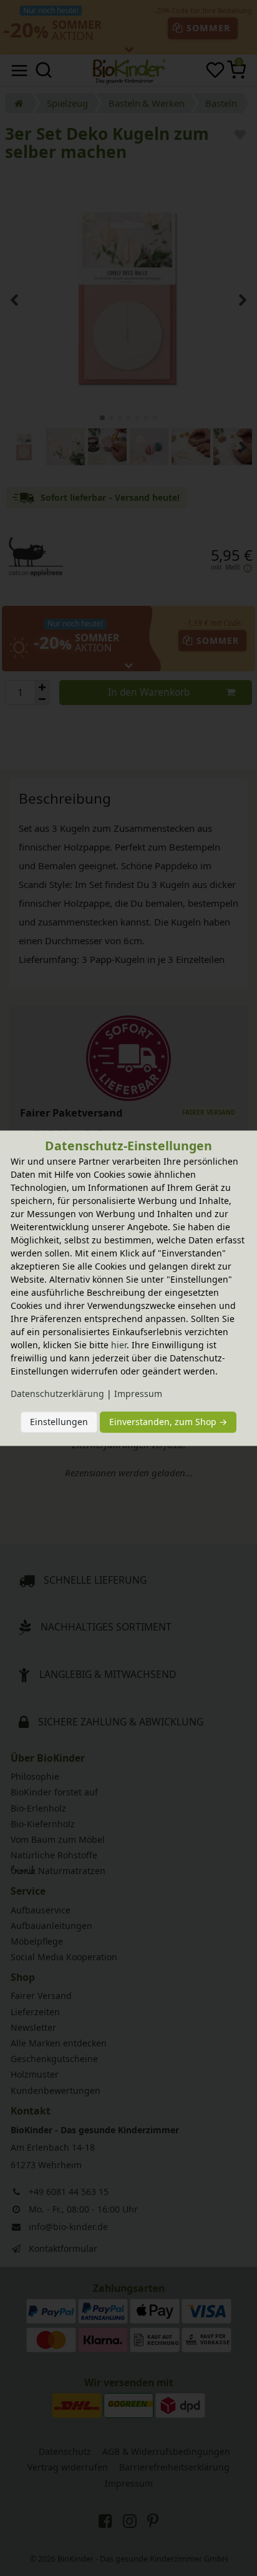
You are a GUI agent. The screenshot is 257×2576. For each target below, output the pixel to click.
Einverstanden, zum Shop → (168, 1422)
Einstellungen (59, 1422)
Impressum (138, 1394)
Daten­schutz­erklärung (57, 1394)
